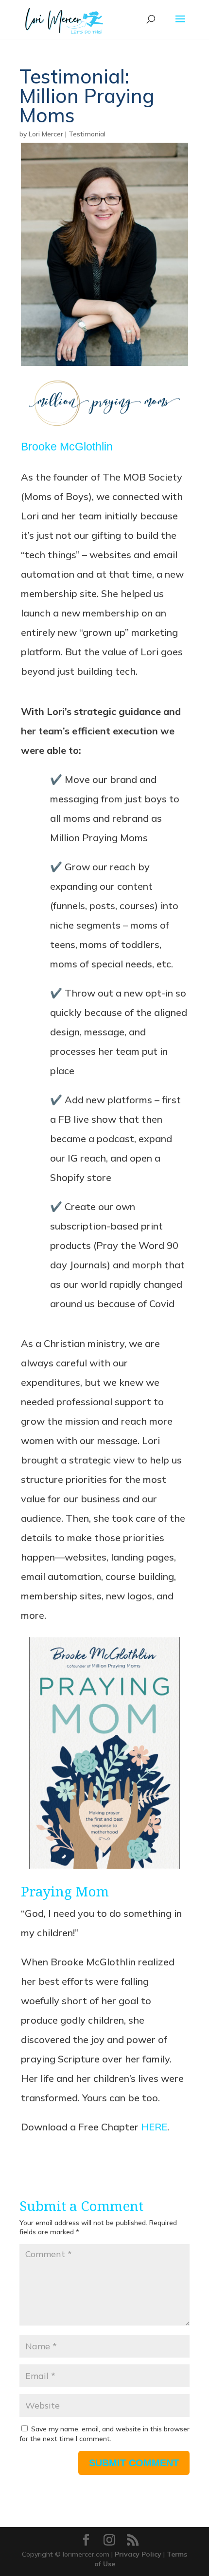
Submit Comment (134, 2463)
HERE (154, 2127)
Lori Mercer (46, 134)
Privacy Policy (138, 2554)
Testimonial (87, 134)
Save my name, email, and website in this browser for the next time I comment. (104, 2434)
